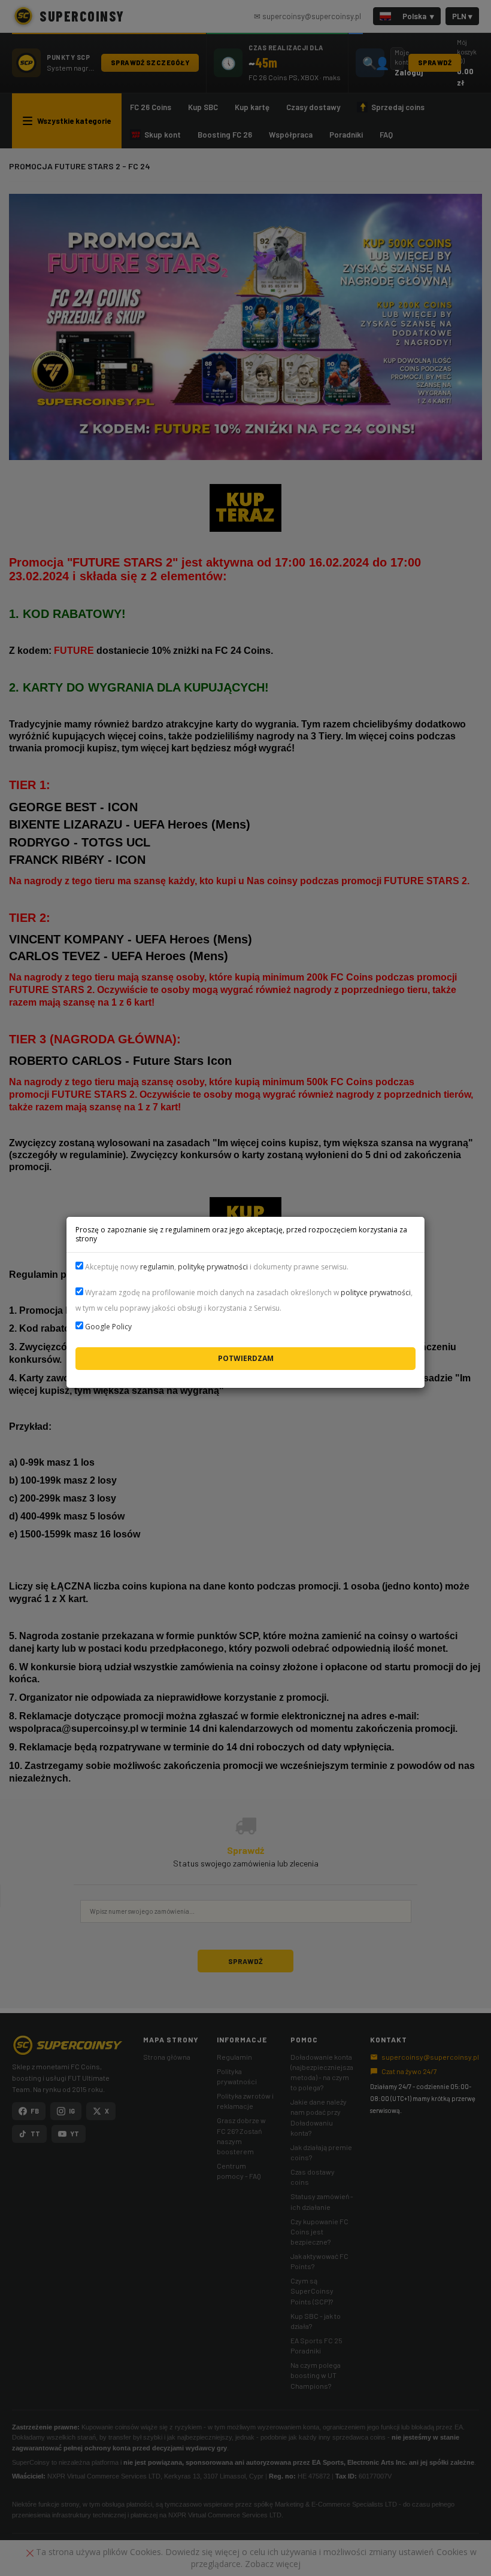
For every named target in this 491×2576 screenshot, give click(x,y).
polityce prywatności (376, 1292)
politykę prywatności (213, 1267)
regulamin (157, 1267)
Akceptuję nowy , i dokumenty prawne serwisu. (216, 1267)
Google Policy (108, 1327)
